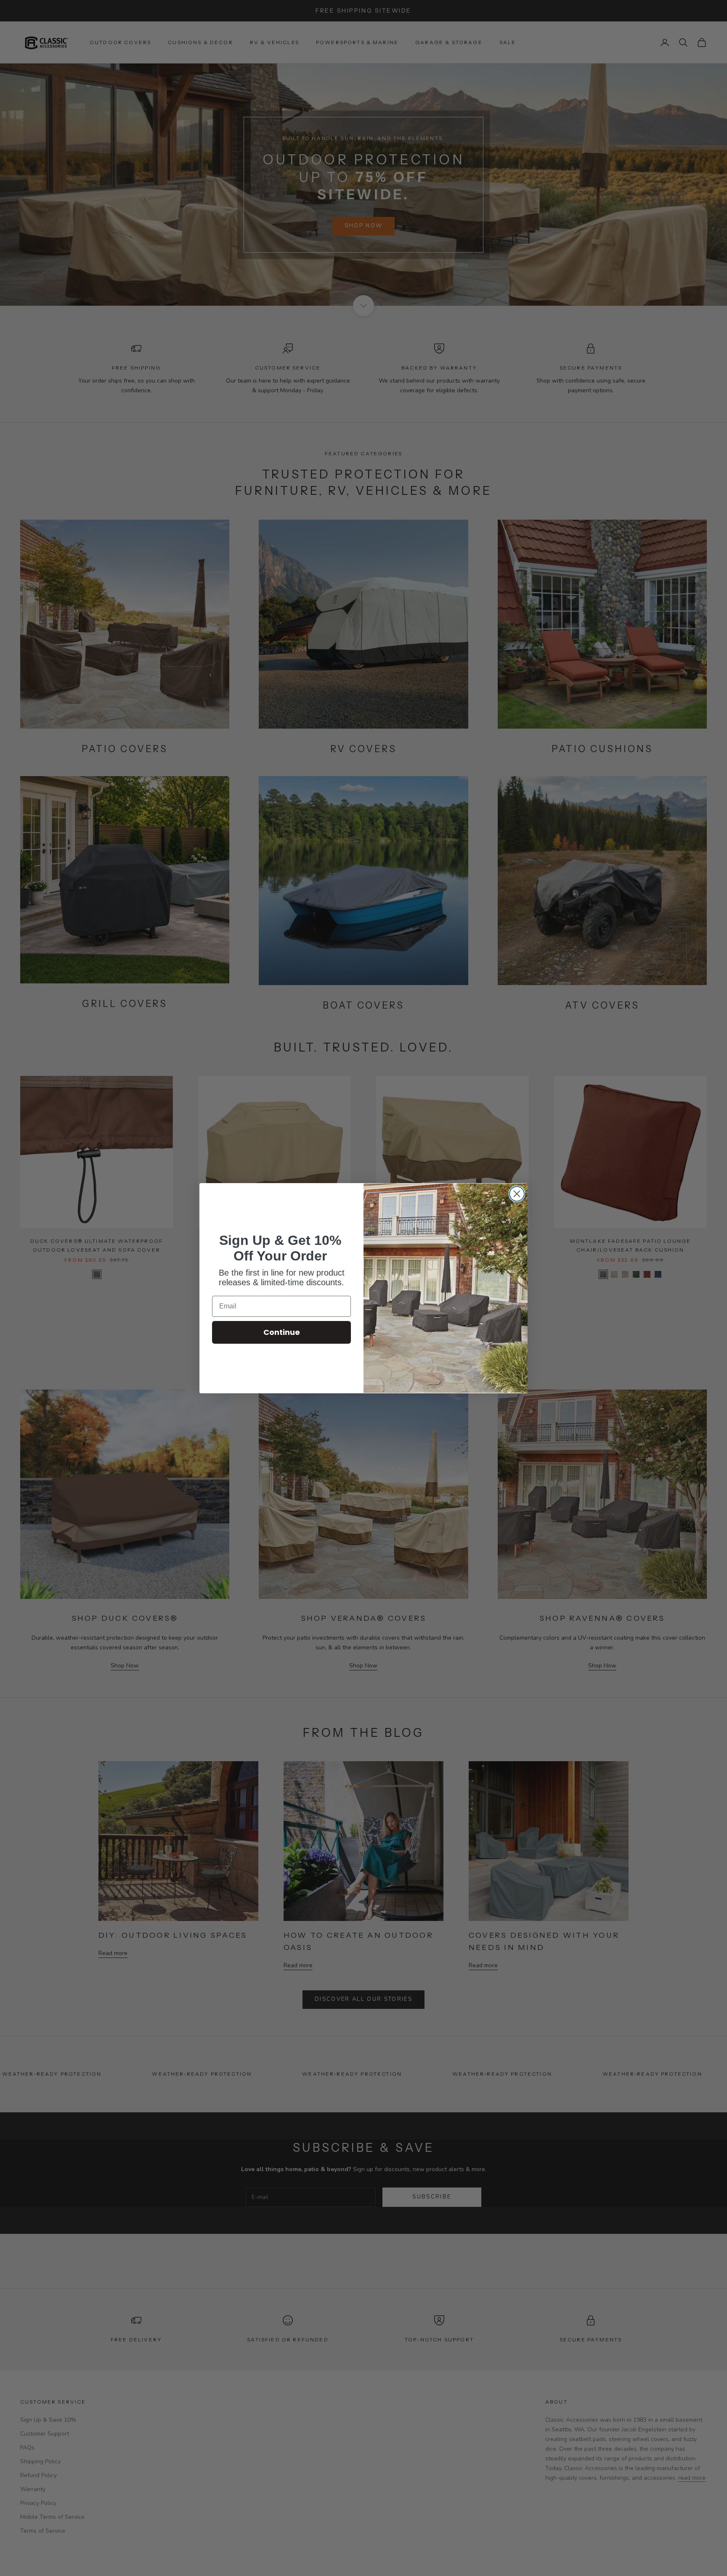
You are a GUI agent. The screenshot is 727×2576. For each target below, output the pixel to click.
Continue (282, 1332)
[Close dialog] (517, 1194)
